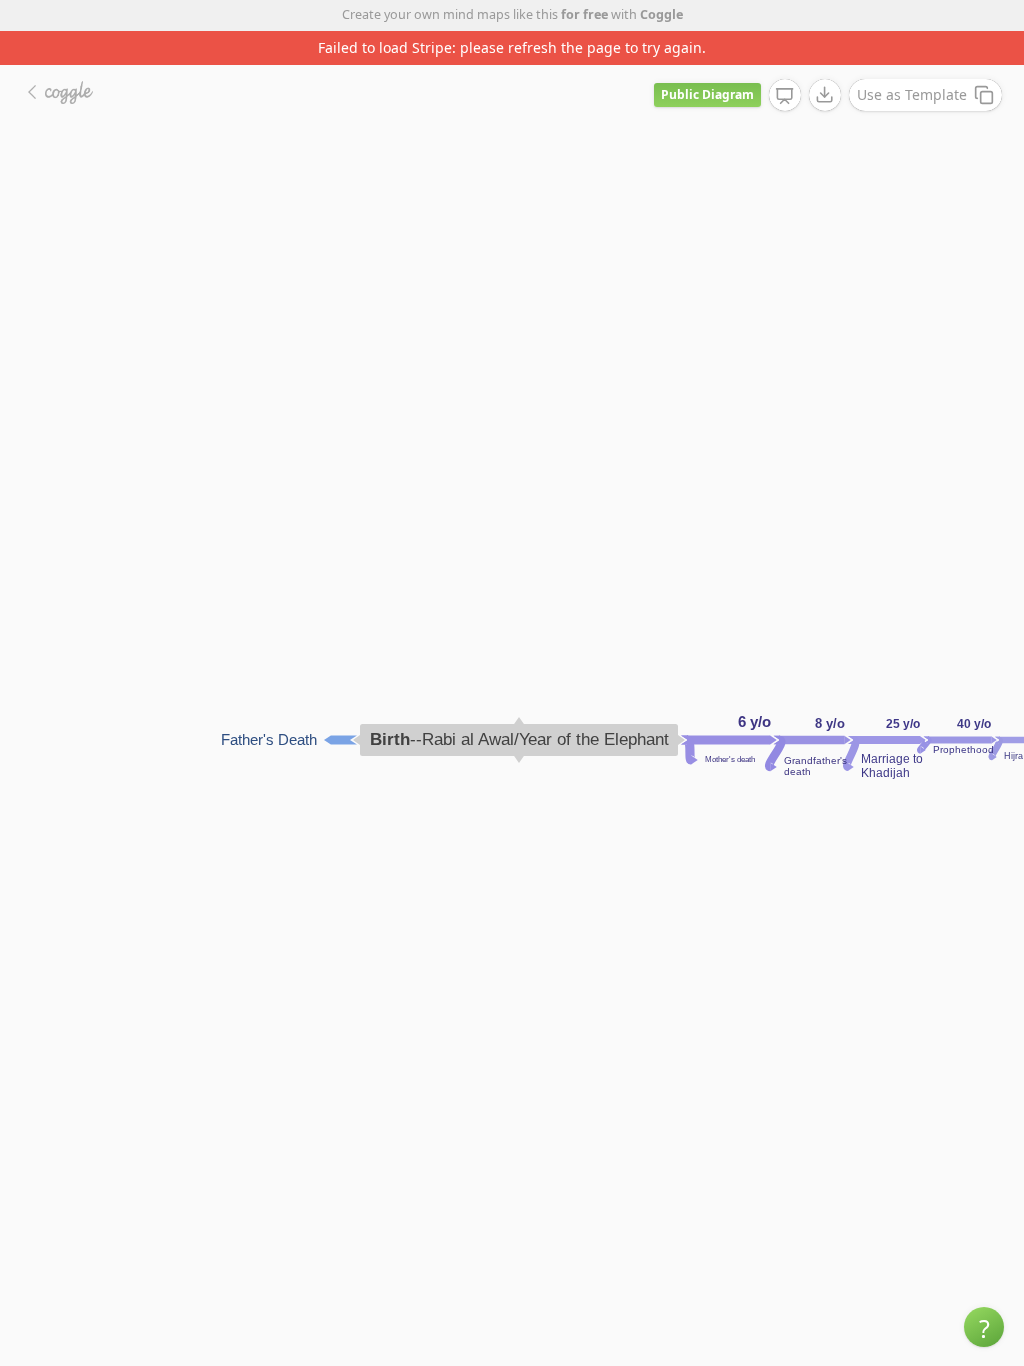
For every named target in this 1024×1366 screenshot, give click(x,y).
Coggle (661, 14)
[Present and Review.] (785, 96)
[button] (984, 1327)
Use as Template (912, 94)
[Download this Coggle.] (825, 95)
